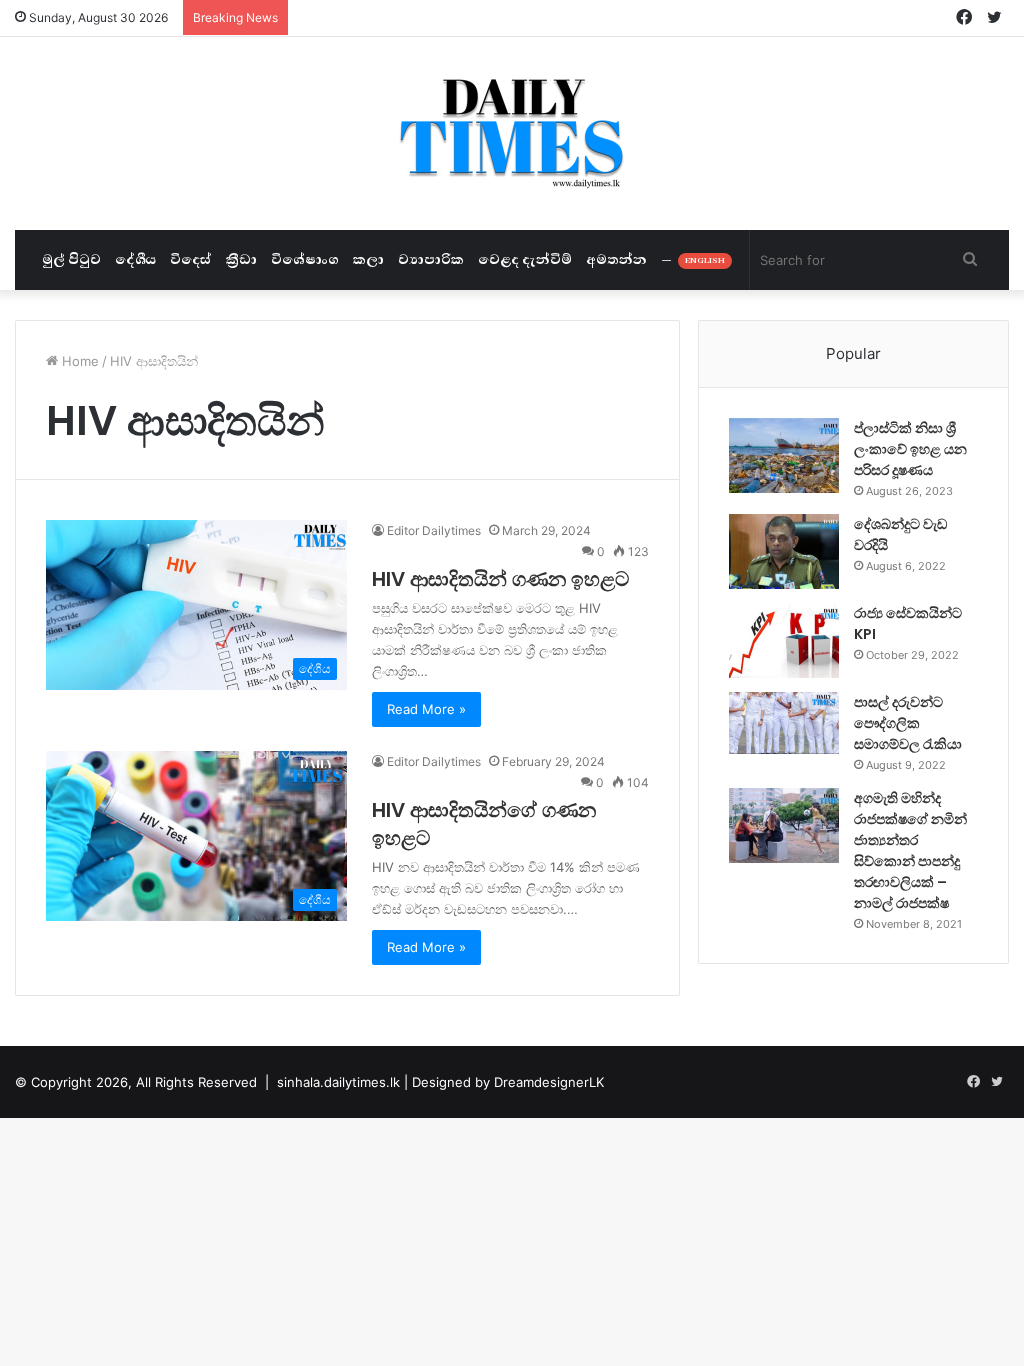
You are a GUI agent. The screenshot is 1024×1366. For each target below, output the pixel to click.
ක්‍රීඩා (241, 259)
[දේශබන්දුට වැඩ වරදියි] (784, 551)
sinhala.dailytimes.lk (338, 1082)
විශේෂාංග (305, 259)
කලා (368, 259)
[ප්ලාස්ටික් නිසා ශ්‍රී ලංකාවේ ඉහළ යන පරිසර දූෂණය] (784, 455)
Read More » (426, 709)
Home (78, 361)
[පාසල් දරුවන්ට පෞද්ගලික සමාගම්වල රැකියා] (784, 723)
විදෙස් (191, 259)
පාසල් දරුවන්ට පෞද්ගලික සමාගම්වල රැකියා (908, 723)
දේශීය (135, 259)
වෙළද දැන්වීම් (525, 259)
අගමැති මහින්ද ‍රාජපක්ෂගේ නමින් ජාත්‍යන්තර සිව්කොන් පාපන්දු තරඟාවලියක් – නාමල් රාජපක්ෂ (910, 850)
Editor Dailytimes (434, 530)
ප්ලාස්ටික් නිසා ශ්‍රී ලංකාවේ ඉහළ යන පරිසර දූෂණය (910, 449)
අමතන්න (616, 259)
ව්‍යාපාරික (431, 259)
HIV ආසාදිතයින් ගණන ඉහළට (500, 579)
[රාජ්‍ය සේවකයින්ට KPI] (784, 640)
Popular (853, 353)
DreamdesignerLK (549, 1082)
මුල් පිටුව (71, 259)
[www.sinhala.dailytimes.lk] (512, 133)
